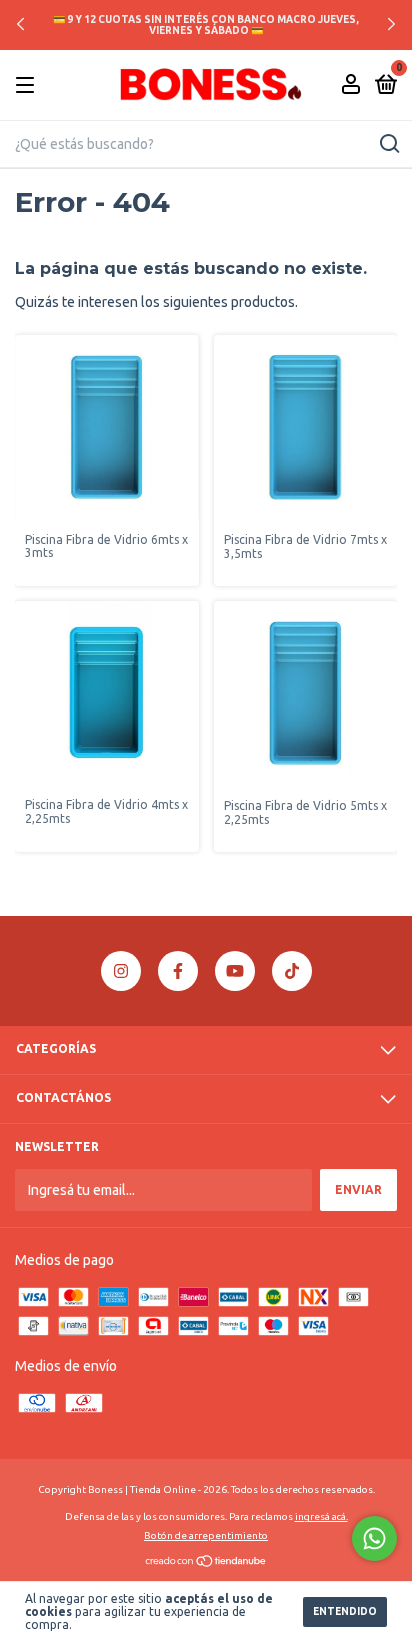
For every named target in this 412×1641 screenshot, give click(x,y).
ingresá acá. (321, 1516)
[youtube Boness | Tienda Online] (235, 971)
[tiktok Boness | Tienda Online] (292, 971)
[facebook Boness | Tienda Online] (178, 971)
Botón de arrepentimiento (206, 1535)
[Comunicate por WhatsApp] (374, 1538)
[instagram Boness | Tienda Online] (121, 971)
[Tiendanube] (206, 1563)
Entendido (345, 1611)
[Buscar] (388, 144)
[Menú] (28, 85)
